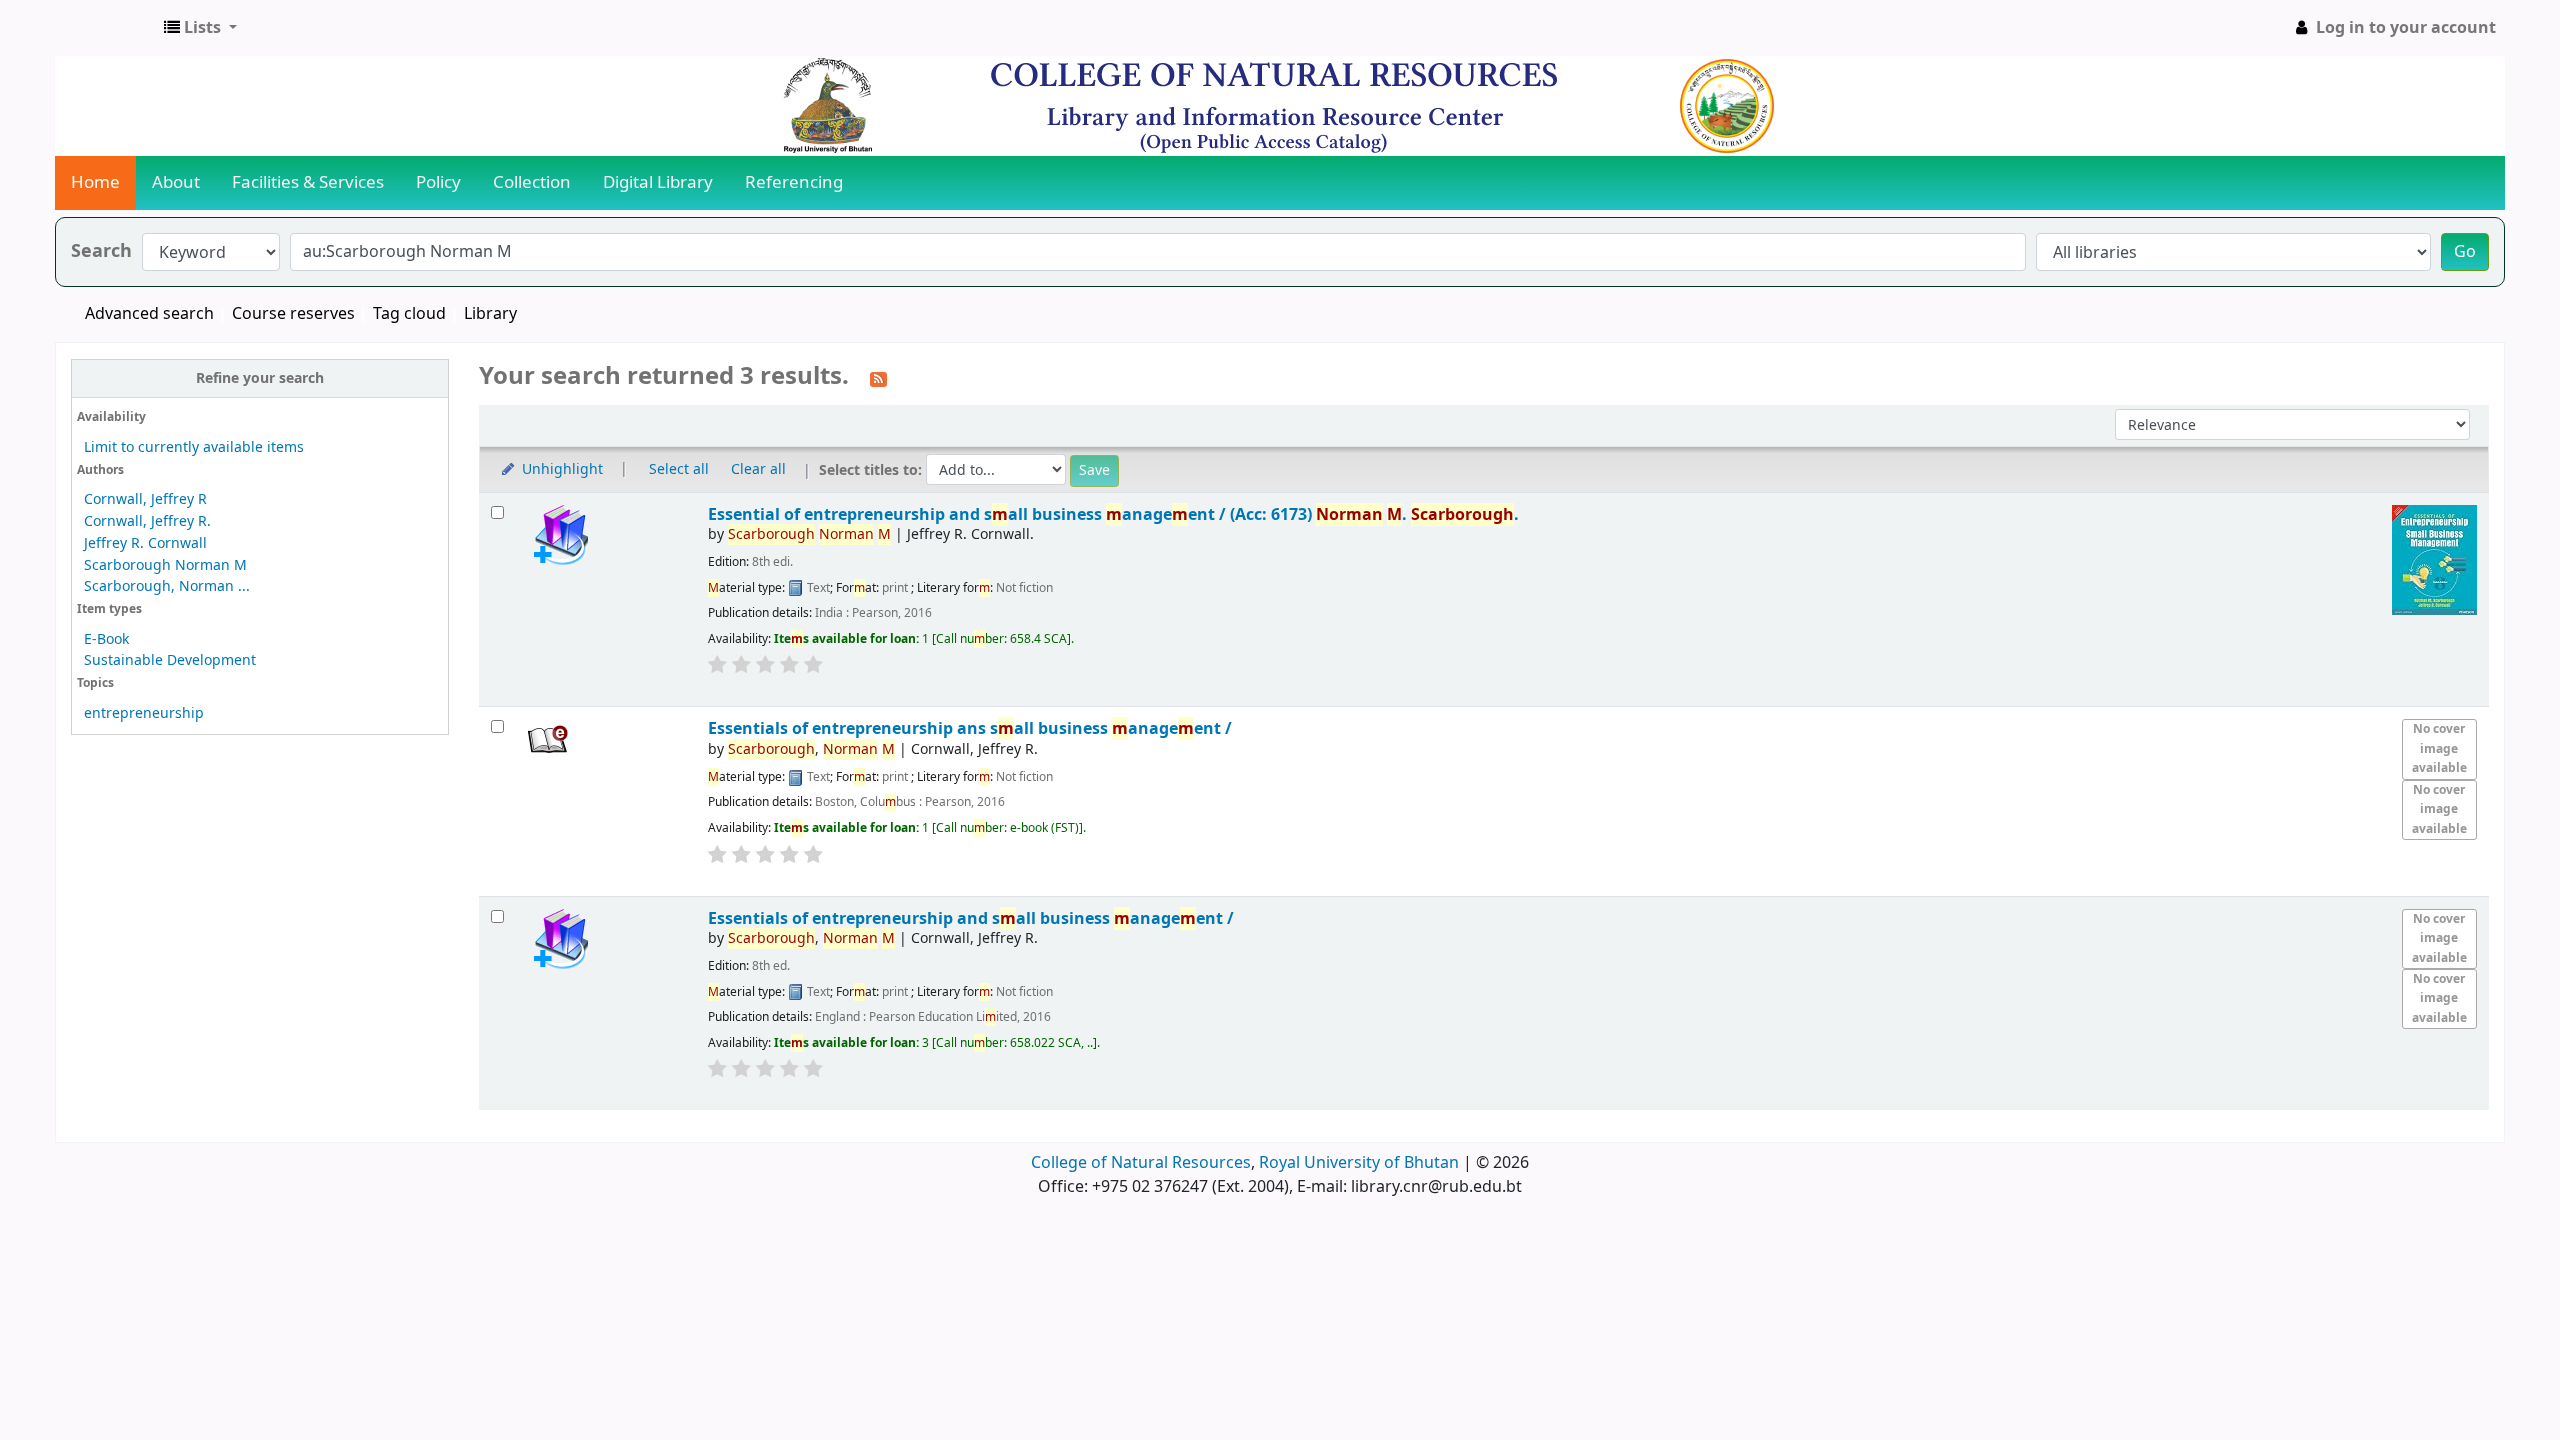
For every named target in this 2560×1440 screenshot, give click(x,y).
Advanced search (149, 314)
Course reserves (293, 314)
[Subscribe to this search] (878, 378)
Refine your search (260, 378)
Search (101, 251)
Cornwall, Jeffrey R (145, 499)
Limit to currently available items (194, 447)
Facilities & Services (308, 182)
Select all (679, 469)
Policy (438, 182)
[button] (200, 28)
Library (490, 314)
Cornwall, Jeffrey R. (147, 521)
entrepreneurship (144, 713)
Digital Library (658, 182)
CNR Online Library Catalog (106, 28)
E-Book (106, 639)
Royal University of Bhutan (1359, 1163)
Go (2465, 252)
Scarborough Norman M (165, 565)
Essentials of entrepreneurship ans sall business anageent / (970, 728)
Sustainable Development (170, 660)
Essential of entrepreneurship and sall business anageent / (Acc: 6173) (1113, 514)
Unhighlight (560, 469)
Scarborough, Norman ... (167, 586)
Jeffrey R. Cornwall (145, 543)
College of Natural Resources (1141, 1163)
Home (95, 182)
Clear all (758, 469)
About (176, 182)
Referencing (794, 182)
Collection (532, 182)
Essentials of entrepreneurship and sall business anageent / (971, 918)
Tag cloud (409, 314)
